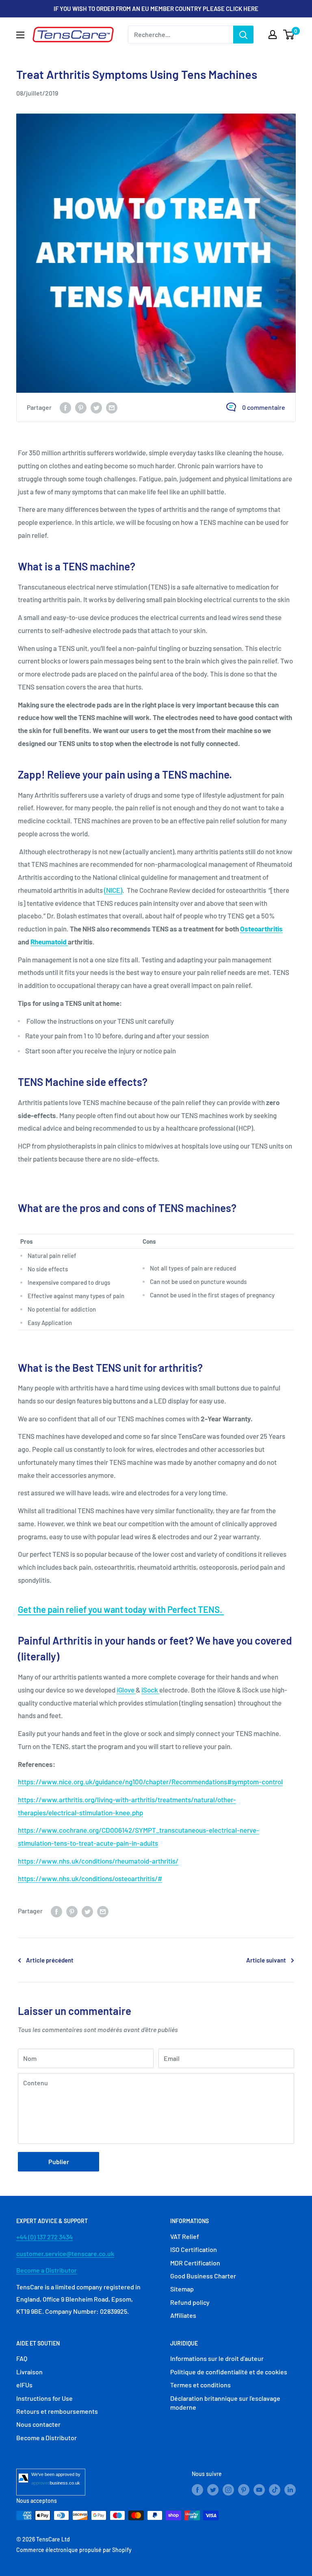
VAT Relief (185, 2236)
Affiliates (183, 2315)
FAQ (22, 2358)
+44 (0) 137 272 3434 (44, 2237)
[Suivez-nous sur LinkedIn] (290, 2489)
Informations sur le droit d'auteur (217, 2358)
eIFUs (24, 2385)
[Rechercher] (243, 35)
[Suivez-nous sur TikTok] (275, 2489)
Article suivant (266, 1960)
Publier (59, 2162)
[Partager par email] (112, 407)
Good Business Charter (203, 2276)
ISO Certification (194, 2249)
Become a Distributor (47, 2270)
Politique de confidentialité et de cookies (229, 2372)
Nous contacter (38, 2424)
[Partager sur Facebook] (65, 407)
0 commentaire (264, 407)
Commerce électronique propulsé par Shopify (74, 2550)
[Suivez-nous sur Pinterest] (244, 2489)
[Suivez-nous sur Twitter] (213, 2489)
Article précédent (50, 1960)
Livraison (29, 2372)
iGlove (126, 1690)
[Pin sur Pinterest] (81, 407)
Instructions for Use (44, 2398)
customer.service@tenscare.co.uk (65, 2253)
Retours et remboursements (57, 2411)
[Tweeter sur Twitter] (96, 407)
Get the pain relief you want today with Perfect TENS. (120, 1609)
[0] (289, 35)
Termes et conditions (200, 2385)
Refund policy (190, 2302)
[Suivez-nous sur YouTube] (259, 2489)
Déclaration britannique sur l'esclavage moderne (225, 2403)
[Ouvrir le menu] (20, 35)
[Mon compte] (273, 35)
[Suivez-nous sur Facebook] (197, 2489)
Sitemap (182, 2289)
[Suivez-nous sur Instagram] (228, 2489)
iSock (150, 1690)
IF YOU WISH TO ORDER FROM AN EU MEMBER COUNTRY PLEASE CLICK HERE (156, 9)
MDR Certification (195, 2263)
